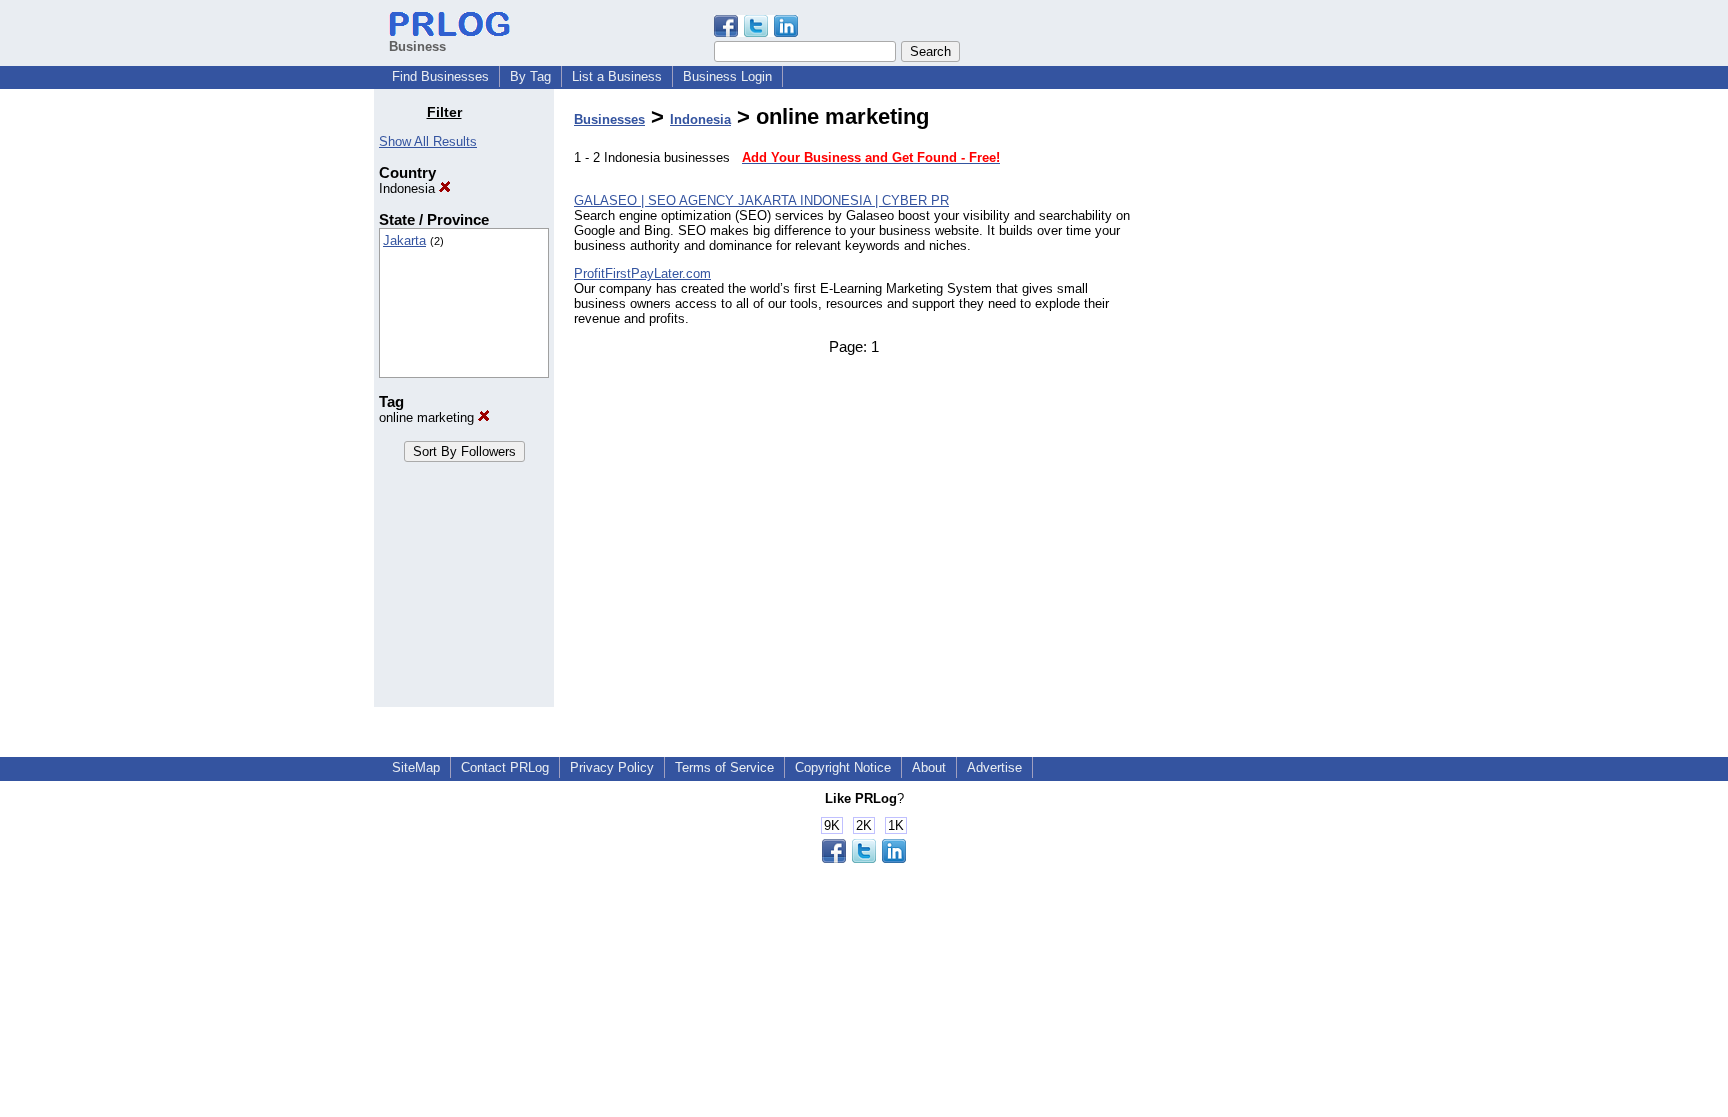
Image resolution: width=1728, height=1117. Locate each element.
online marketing (428, 417)
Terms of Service (724, 767)
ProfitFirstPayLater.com (642, 273)
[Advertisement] (1252, 404)
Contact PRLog (505, 767)
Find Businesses (440, 76)
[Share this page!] (756, 32)
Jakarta (404, 240)
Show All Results (428, 141)
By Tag (530, 76)
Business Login (727, 76)
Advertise (994, 767)
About (929, 767)
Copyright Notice (843, 767)
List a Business (617, 76)
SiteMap (416, 767)
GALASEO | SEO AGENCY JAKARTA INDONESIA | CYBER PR (761, 200)
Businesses (609, 119)
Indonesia (409, 188)
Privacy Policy (612, 767)
